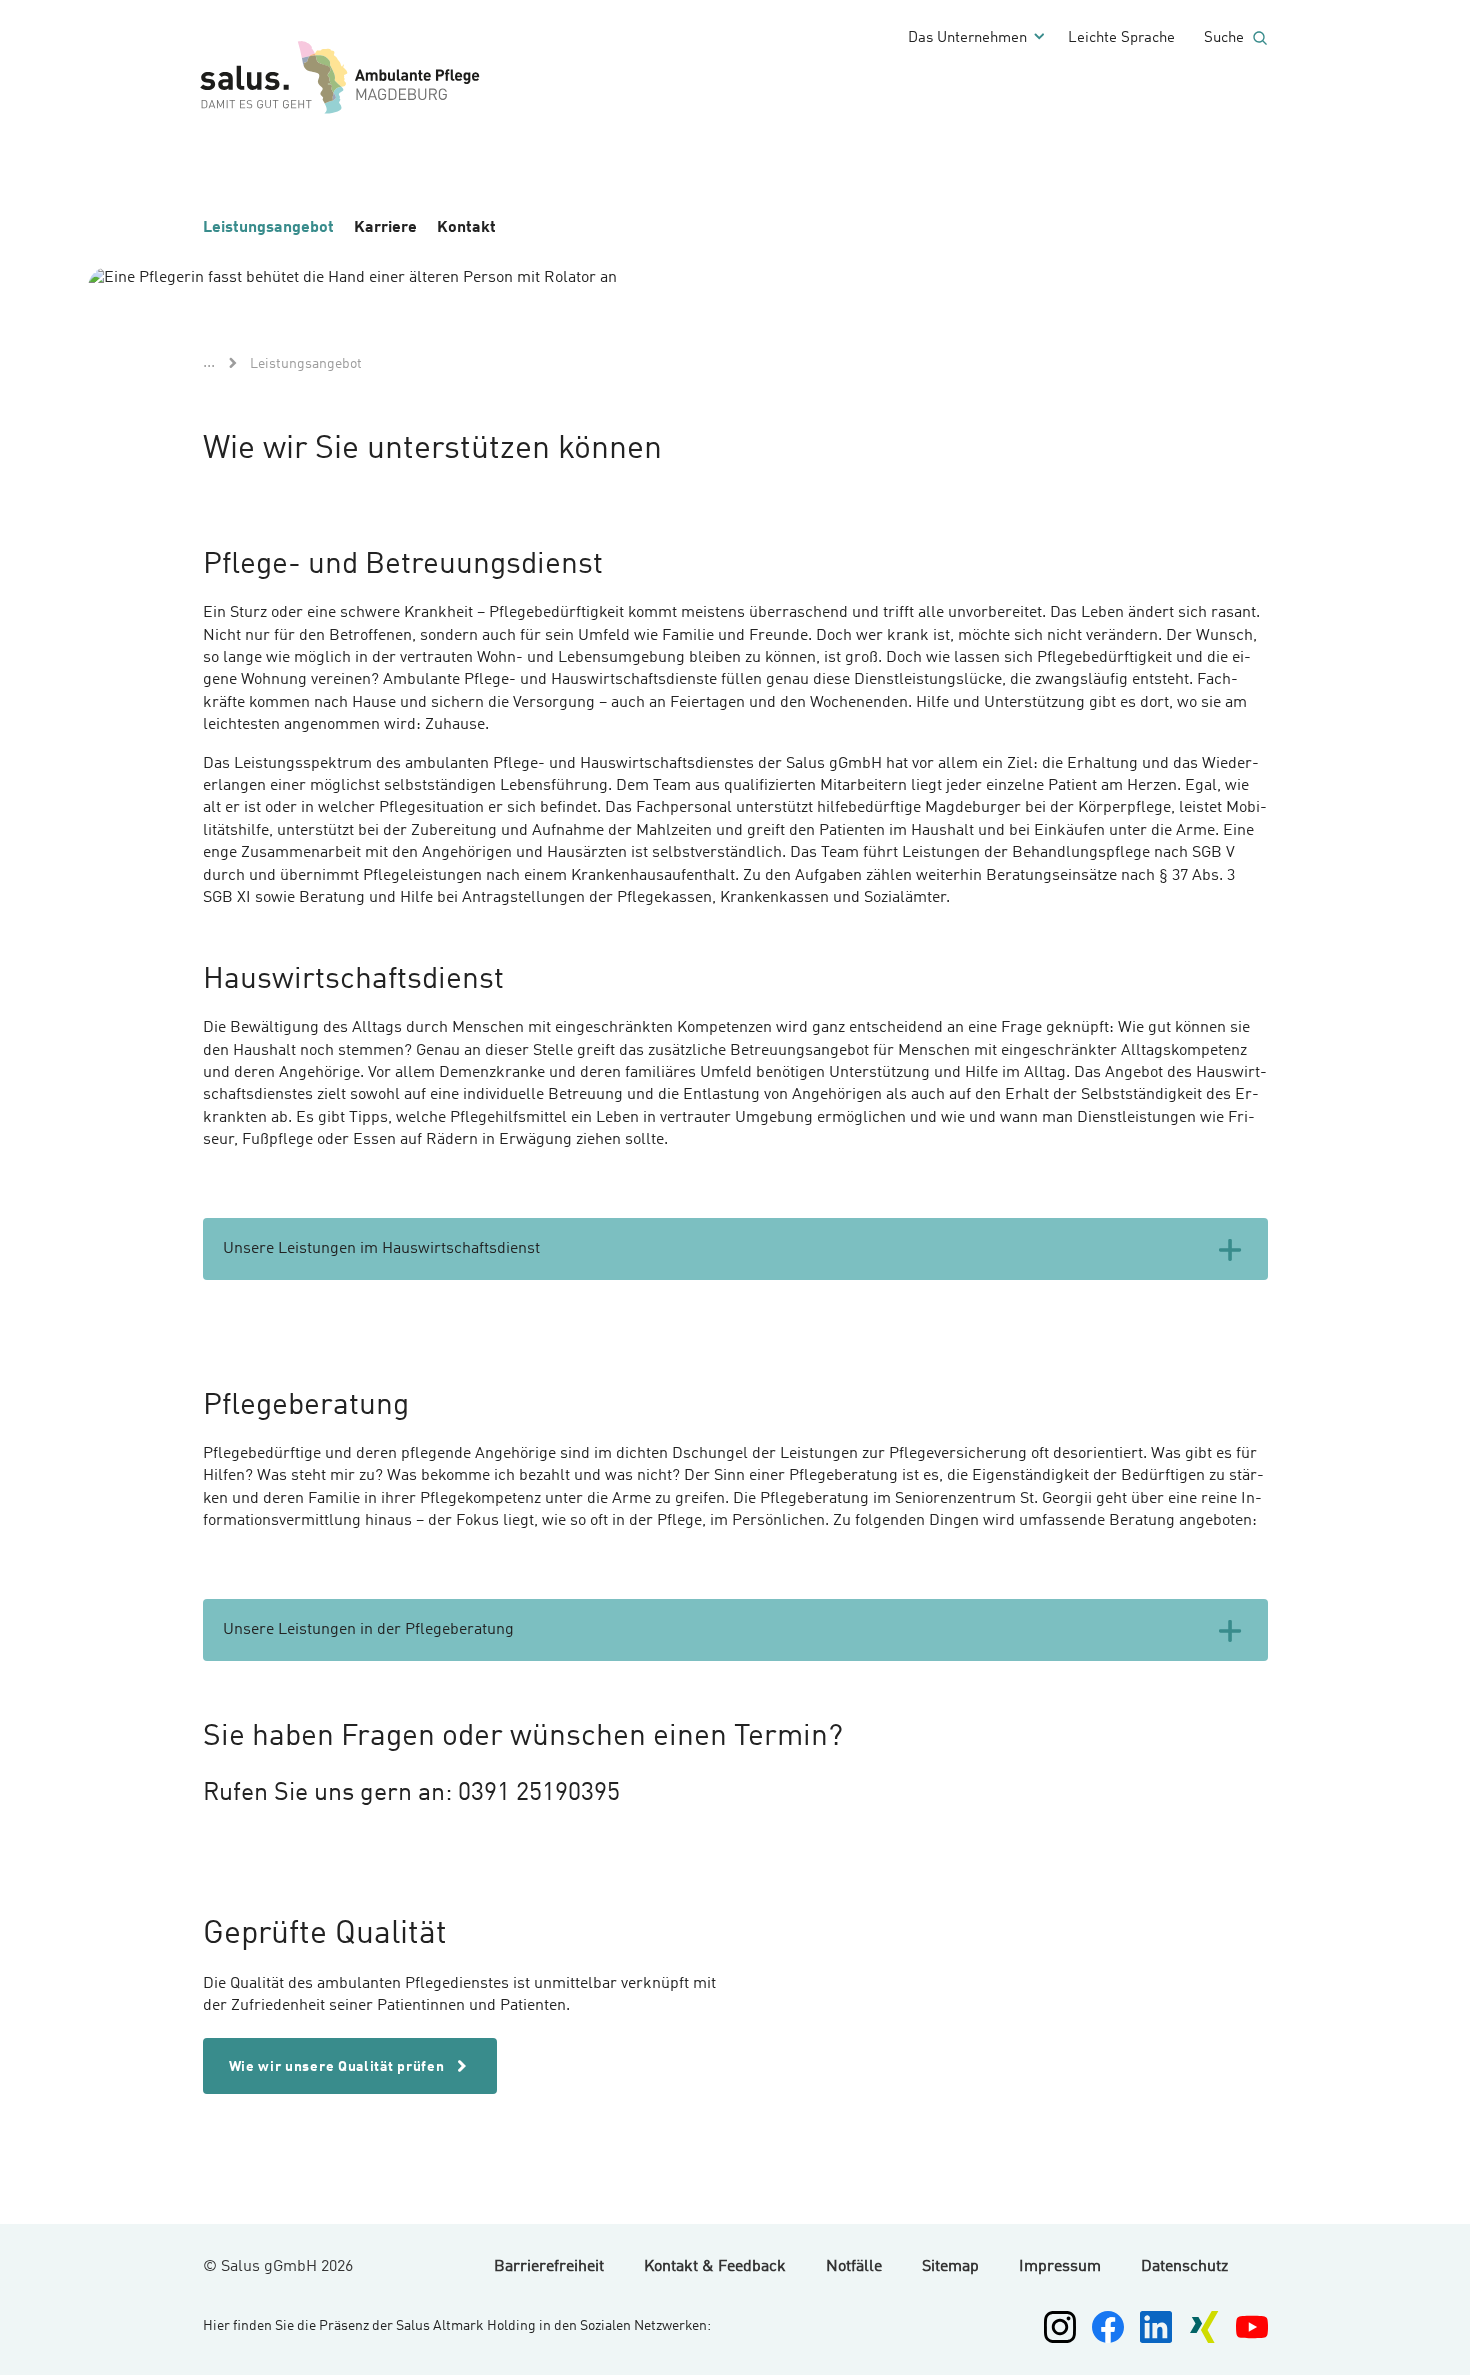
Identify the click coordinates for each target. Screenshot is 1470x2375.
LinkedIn (1156, 2327)
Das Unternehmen (967, 38)
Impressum (1060, 2267)
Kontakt (466, 228)
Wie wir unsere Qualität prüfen (339, 2067)
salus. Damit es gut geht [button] (413, 78)
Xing (1204, 2327)
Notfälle (854, 2267)
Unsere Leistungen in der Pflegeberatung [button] (368, 1630)
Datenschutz (1184, 2267)
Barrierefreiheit (549, 2267)
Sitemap (950, 2267)
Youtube (1252, 2327)
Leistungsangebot (268, 228)
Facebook (1108, 2327)
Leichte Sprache (1121, 38)
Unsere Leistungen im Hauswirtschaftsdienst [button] (381, 1249)
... (209, 363)
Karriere (385, 228)
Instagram (1060, 2327)
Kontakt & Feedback (715, 2267)
